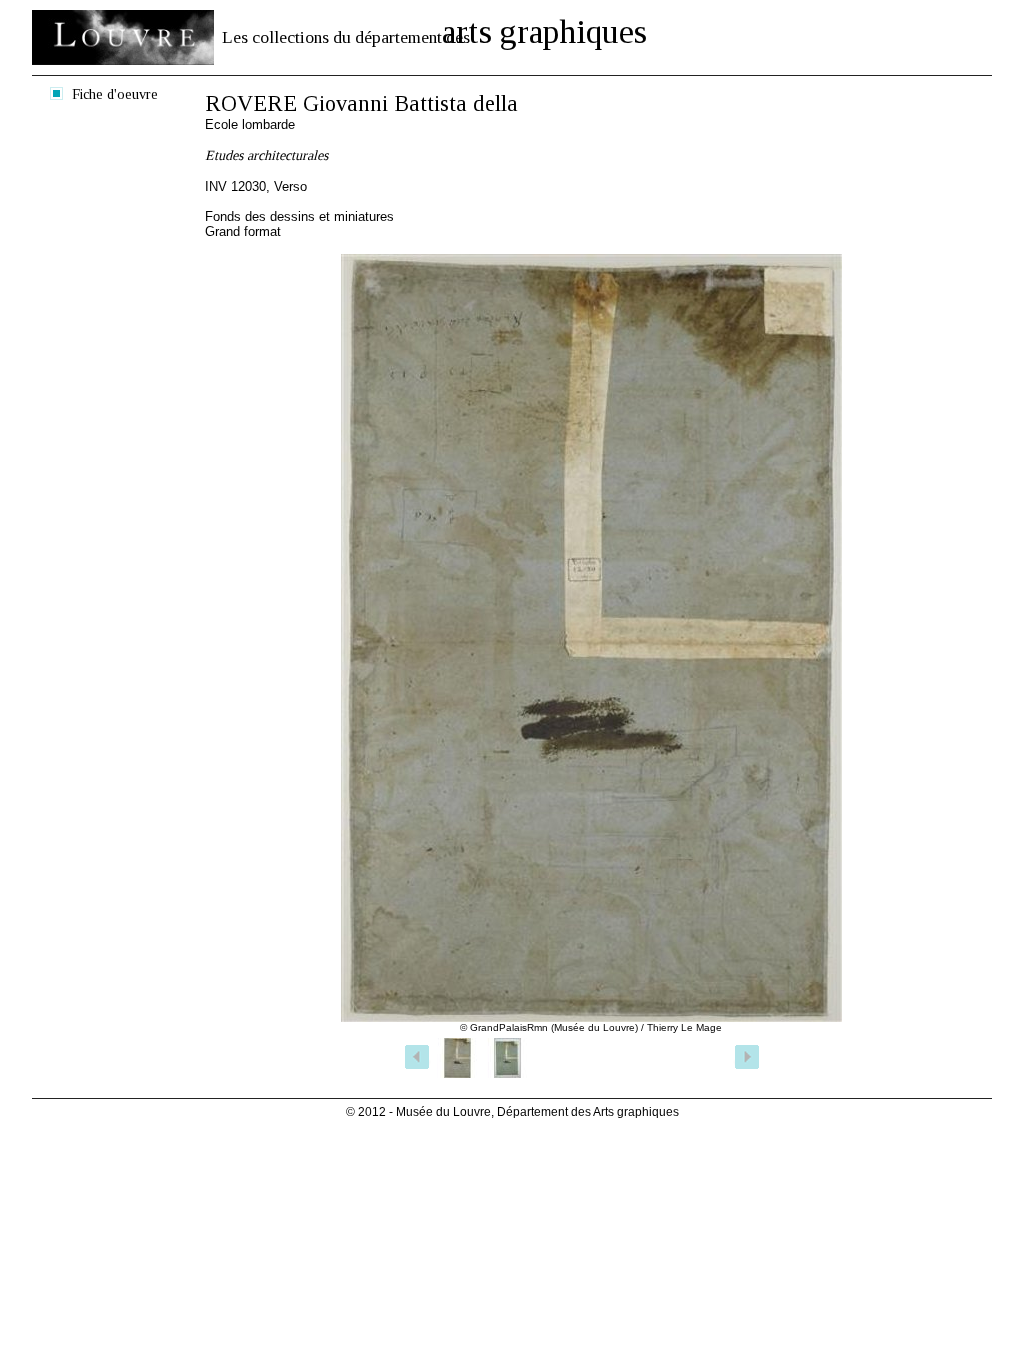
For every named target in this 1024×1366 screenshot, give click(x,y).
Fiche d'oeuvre (115, 94)
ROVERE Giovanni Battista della (361, 103)
